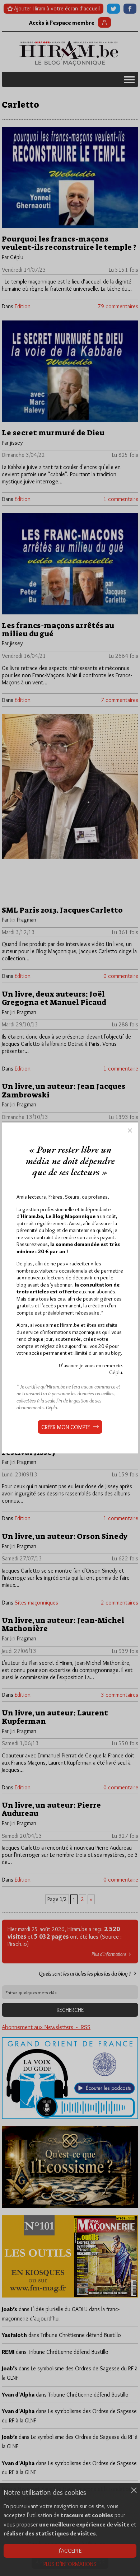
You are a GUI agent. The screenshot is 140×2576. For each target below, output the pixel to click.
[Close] (130, 1130)
